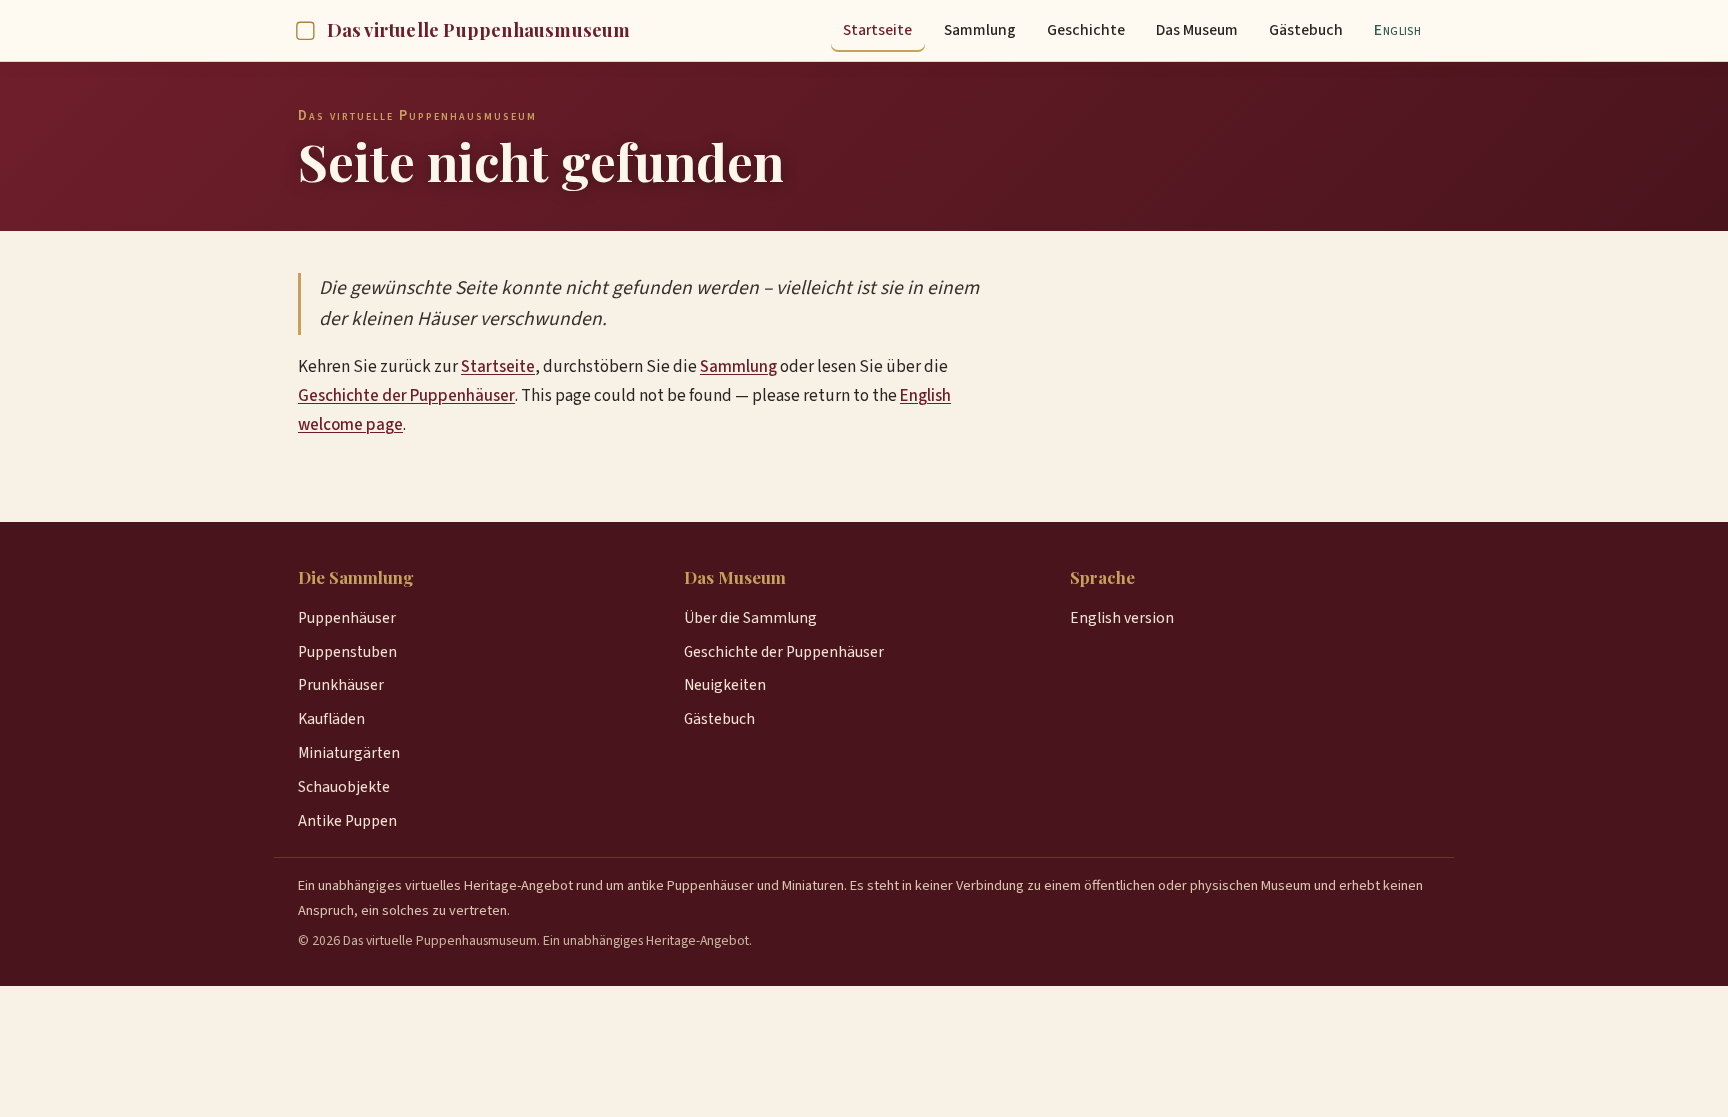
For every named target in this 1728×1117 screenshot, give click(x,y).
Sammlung (980, 30)
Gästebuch (1306, 30)
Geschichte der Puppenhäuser (406, 396)
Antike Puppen (347, 821)
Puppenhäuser (347, 618)
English (1397, 30)
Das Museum (1197, 30)
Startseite (877, 30)
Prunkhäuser (341, 685)
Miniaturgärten (349, 753)
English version (1122, 618)
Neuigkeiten (725, 685)
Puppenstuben (347, 652)
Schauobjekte (344, 787)
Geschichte (1086, 30)
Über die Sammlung (750, 618)
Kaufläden (331, 719)
